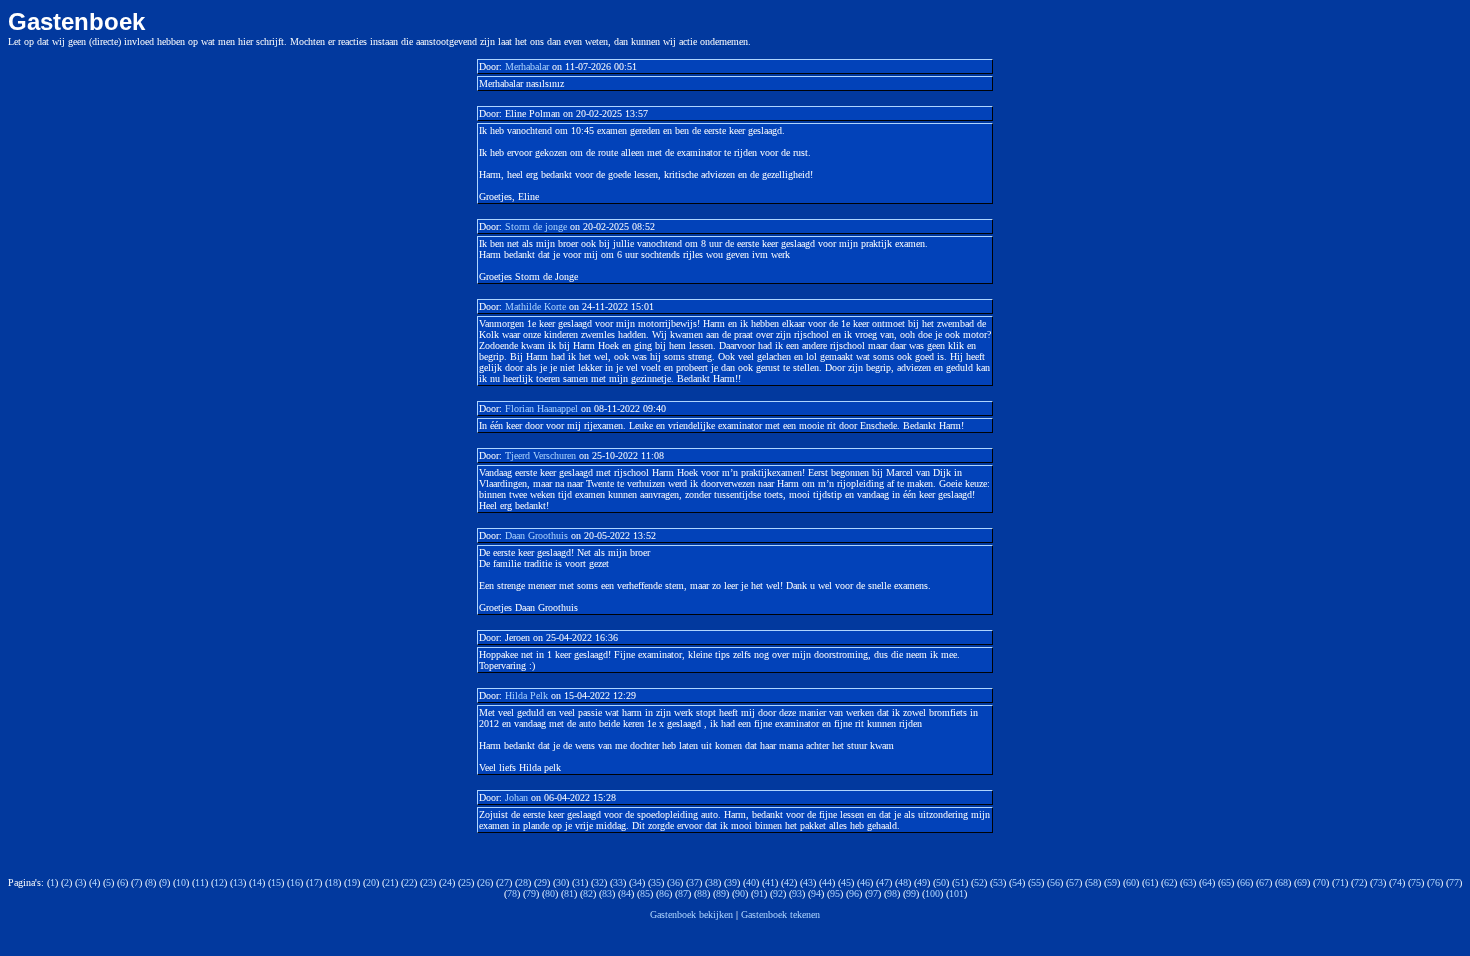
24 (447, 882)
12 (219, 882)
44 (827, 882)
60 (1131, 882)
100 (932, 893)
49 (922, 882)
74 (1397, 882)
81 (569, 893)
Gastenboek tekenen (780, 914)
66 (1245, 882)
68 (1283, 882)
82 (588, 893)
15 (276, 882)
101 (956, 893)
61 (1150, 882)
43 (808, 882)
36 (675, 882)
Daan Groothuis (536, 535)
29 (542, 882)
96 (854, 893)
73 (1378, 882)
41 (770, 882)
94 (816, 893)
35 (656, 882)
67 (1264, 882)
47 (884, 882)
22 (409, 882)
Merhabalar (527, 66)
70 (1321, 882)
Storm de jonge (537, 226)
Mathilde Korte (535, 306)
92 (778, 893)
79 (531, 893)
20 (371, 882)
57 (1074, 882)
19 (352, 882)
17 (314, 882)
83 (607, 893)
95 (835, 893)
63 (1188, 882)
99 (911, 893)
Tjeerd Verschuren (540, 455)
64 (1207, 882)
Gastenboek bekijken (691, 914)
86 (664, 893)
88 (702, 893)
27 (504, 882)
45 (846, 882)
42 (789, 882)
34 (637, 882)
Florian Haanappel (541, 408)
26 (485, 882)
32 (599, 882)
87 (683, 893)
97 (873, 893)
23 (428, 882)
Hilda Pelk (526, 695)
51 (960, 882)
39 (732, 882)
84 (626, 893)
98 (892, 893)
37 (694, 882)
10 (181, 882)
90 (740, 893)
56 (1055, 882)
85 (645, 893)
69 (1302, 882)
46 (865, 882)
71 (1340, 882)
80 (550, 893)
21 (390, 882)
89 (721, 893)
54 (1017, 882)
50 (941, 882)
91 (759, 893)
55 (1036, 882)
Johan (516, 797)
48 (903, 882)
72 (1359, 882)
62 (1169, 882)
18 (333, 882)
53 (998, 882)
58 (1093, 882)
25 (466, 882)
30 (561, 882)
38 (713, 882)
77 (1454, 882)
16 (295, 882)
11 (200, 882)
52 (979, 882)
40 (751, 882)
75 (1416, 882)
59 (1112, 882)
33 (618, 882)
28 (523, 882)
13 (238, 882)
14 (257, 882)
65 (1226, 882)
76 (1435, 882)
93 (797, 893)
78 (512, 893)
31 (580, 882)
